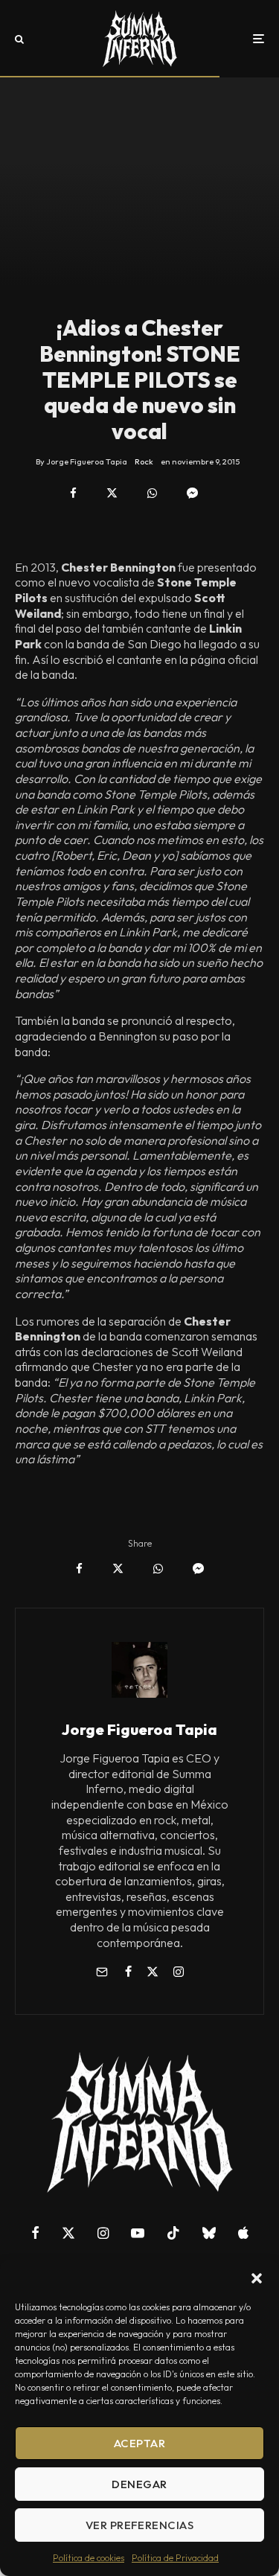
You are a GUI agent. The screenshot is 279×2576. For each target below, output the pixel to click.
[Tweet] (112, 493)
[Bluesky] (209, 2233)
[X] (68, 2233)
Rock (144, 461)
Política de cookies (89, 2558)
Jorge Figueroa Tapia (139, 1729)
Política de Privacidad (175, 2558)
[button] (257, 2278)
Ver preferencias (139, 2525)
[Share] (73, 493)
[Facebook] (35, 2233)
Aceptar (139, 2443)
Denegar (139, 2484)
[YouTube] (138, 2233)
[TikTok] (173, 2233)
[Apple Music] (243, 2233)
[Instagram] (103, 2233)
